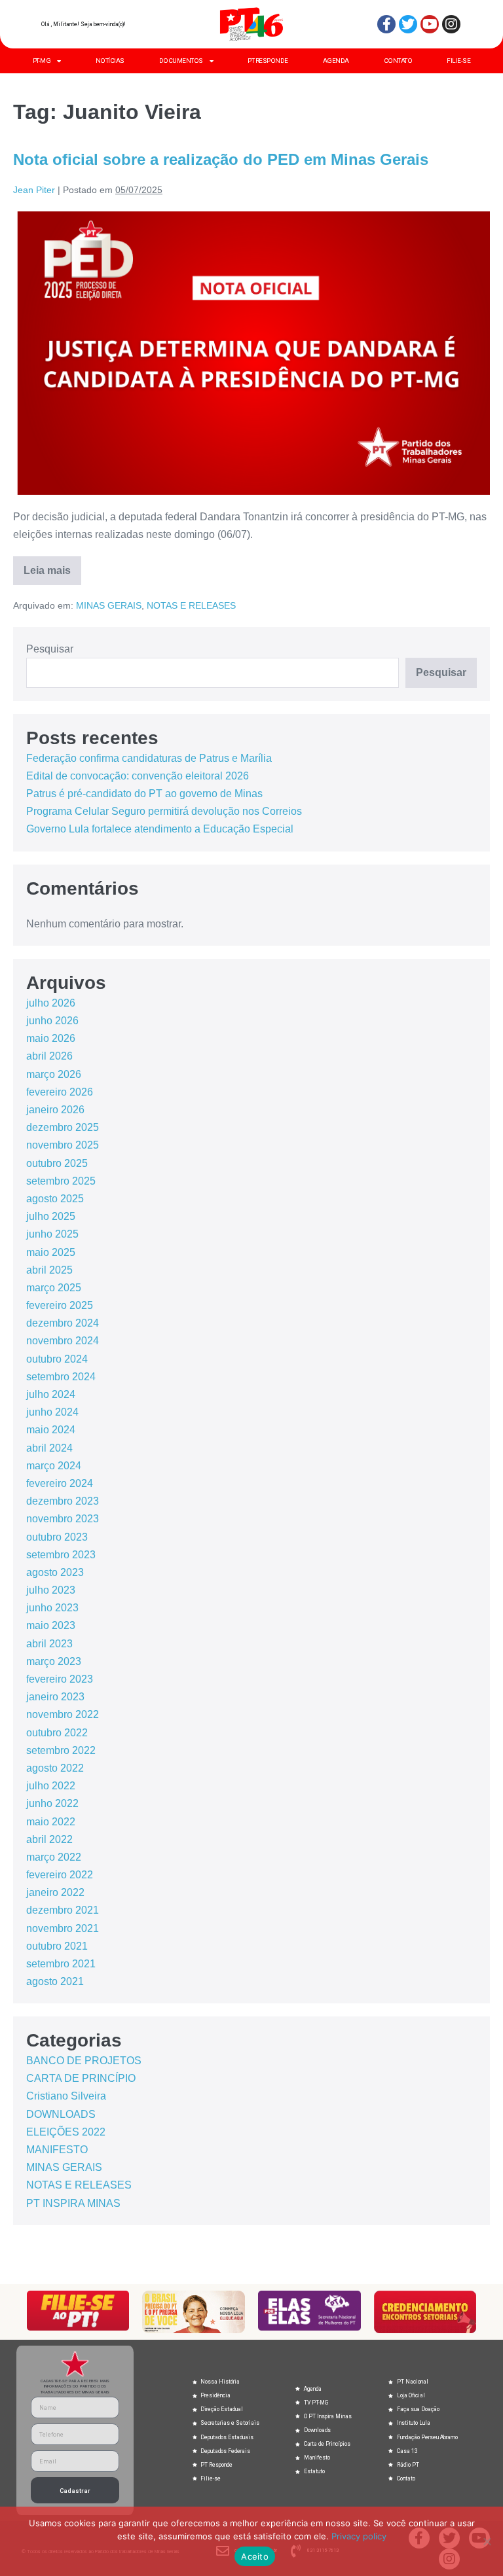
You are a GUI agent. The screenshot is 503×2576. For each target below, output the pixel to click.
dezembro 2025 (63, 1127)
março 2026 (54, 1074)
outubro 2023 (57, 1537)
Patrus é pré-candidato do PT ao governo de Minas (144, 794)
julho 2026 (51, 1003)
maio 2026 (51, 1038)
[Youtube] (430, 24)
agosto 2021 (55, 1981)
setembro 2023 (61, 1555)
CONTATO (398, 61)
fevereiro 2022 (60, 1875)
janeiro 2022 (55, 1892)
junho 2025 (52, 1234)
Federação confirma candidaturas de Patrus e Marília (149, 758)
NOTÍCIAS (110, 61)
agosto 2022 (55, 1768)
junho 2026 (52, 1021)
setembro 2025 (61, 1181)
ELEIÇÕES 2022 (66, 2132)
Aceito (255, 2556)
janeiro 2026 (55, 1110)
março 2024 (54, 1466)
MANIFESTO (57, 2150)
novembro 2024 (63, 1341)
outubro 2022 (57, 1733)
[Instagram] (451, 24)
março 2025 (54, 1288)
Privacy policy (359, 2536)
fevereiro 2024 (60, 1483)
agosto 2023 (55, 1572)
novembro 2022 (63, 1714)
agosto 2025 (55, 1199)
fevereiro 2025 (60, 1305)
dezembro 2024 (63, 1323)
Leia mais (52, 566)
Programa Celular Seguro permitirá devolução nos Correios (164, 811)
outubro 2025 (57, 1163)
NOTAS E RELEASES (191, 605)
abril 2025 (49, 1270)
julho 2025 (51, 1216)
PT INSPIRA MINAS (73, 2203)
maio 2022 (51, 1822)
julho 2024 (51, 1394)
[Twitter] (408, 24)
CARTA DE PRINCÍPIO (81, 2078)
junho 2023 (52, 1608)
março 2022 (54, 1857)
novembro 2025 (63, 1145)
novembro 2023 (63, 1519)
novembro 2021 (63, 1928)
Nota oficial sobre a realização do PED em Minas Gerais (221, 159)
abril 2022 (49, 1839)
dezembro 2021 (63, 1910)
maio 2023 (51, 1625)
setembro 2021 (61, 1964)
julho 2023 (51, 1590)
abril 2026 (49, 1056)
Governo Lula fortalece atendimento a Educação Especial (160, 829)
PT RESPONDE (268, 61)
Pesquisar (50, 649)
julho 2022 (51, 1786)
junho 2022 (52, 1803)
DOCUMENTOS (181, 61)
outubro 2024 (57, 1359)
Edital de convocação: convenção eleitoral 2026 (138, 776)
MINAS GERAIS (109, 605)
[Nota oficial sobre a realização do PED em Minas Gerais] (251, 353)
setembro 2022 (61, 1750)
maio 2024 (51, 1430)
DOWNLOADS (61, 2114)
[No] (487, 2541)
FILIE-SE (458, 61)
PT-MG (42, 61)
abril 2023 (49, 1644)
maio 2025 (51, 1252)
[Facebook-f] (386, 24)
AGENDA (336, 61)
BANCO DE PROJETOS (84, 2061)
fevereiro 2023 (60, 1679)
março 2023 (54, 1661)
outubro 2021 (57, 1946)
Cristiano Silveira (66, 2096)
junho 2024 (52, 1412)
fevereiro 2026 (60, 1092)
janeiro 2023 (55, 1697)
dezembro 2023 (63, 1501)
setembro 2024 (61, 1377)
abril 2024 (49, 1448)
